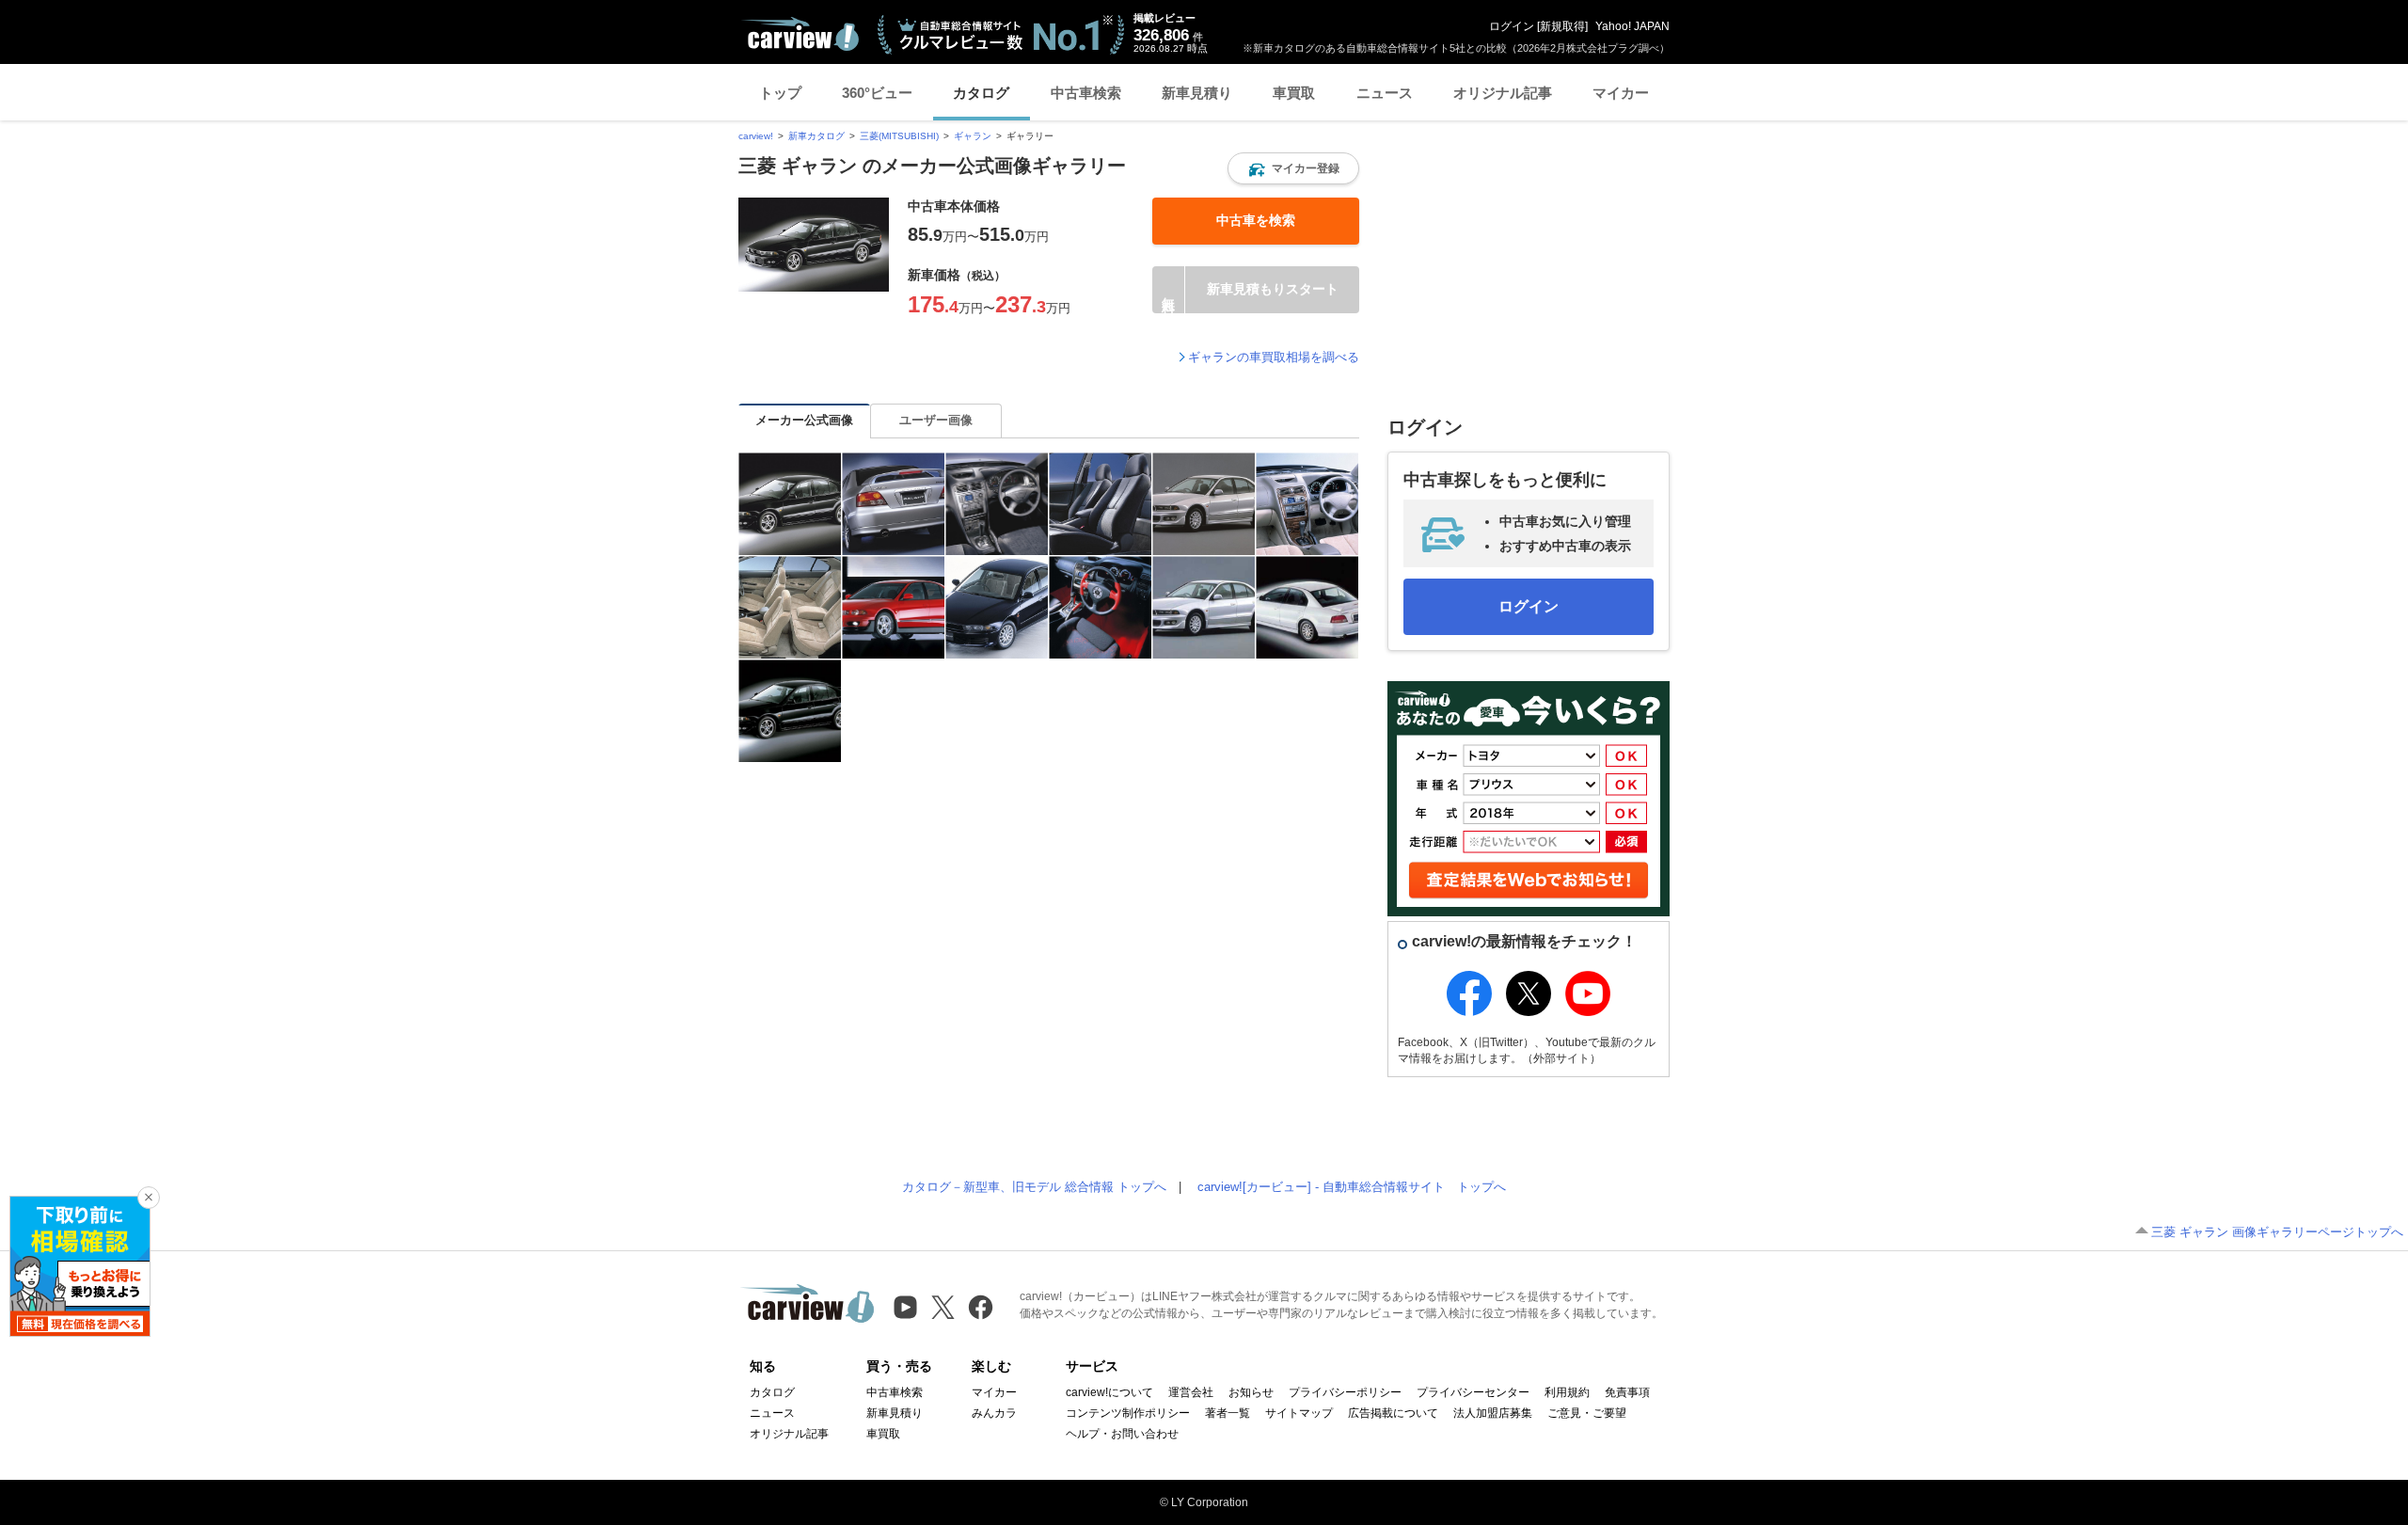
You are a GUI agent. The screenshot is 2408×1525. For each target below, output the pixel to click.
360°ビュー (877, 93)
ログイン (1512, 26)
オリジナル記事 (1503, 93)
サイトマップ (1299, 1413)
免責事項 (1627, 1392)
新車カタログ (816, 136)
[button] (1293, 168)
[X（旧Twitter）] (943, 1307)
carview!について (1109, 1392)
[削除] (149, 1198)
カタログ (981, 93)
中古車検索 (1086, 93)
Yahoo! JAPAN (1632, 26)
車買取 (1294, 93)
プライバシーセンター (1473, 1392)
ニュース (1385, 93)
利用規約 (1567, 1392)
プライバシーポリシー (1345, 1392)
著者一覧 (1228, 1413)
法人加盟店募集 (1493, 1413)
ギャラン (973, 136)
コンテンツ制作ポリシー (1128, 1413)
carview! (756, 136)
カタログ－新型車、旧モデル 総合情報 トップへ (1034, 1187)
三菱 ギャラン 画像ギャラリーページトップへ (2277, 1232)
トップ (780, 93)
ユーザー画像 (936, 420)
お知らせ (1251, 1392)
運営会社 (1191, 1392)
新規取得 (1562, 26)
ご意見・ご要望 (1587, 1413)
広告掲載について (1393, 1413)
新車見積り (1197, 93)
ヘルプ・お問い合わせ (1122, 1434)
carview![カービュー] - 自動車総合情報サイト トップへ (1352, 1187)
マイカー (1621, 93)
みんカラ (994, 1413)
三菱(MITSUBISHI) (899, 136)
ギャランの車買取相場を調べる (1274, 357)
